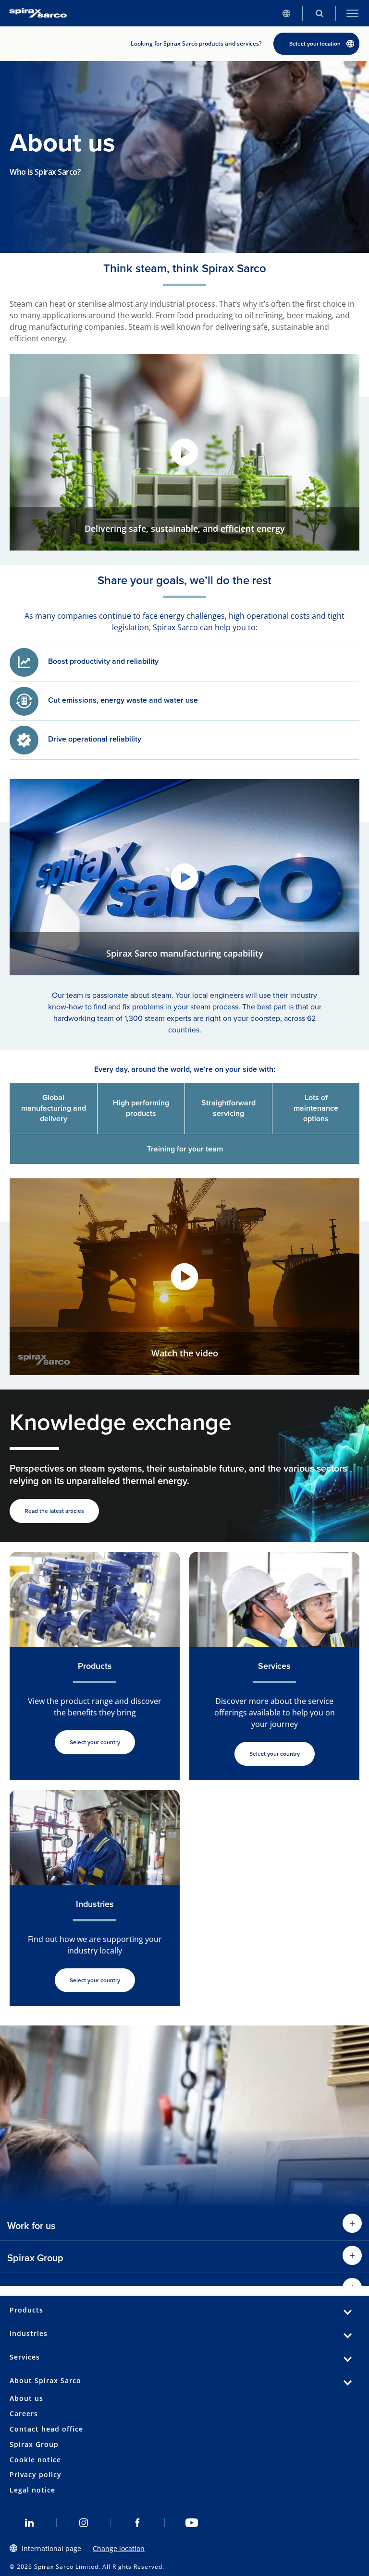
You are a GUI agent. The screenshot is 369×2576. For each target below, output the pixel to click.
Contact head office (46, 2429)
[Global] (286, 13)
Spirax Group (34, 2444)
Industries (29, 2333)
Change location (119, 2548)
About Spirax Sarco (45, 2380)
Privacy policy (36, 2474)
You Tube (192, 2523)
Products (26, 2310)
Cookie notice (35, 2460)
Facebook (138, 2523)
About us (26, 2398)
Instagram (84, 2523)
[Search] (319, 13)
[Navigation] (352, 13)
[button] (184, 452)
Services (25, 2357)
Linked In (30, 2523)
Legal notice (32, 2490)
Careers (24, 2414)
